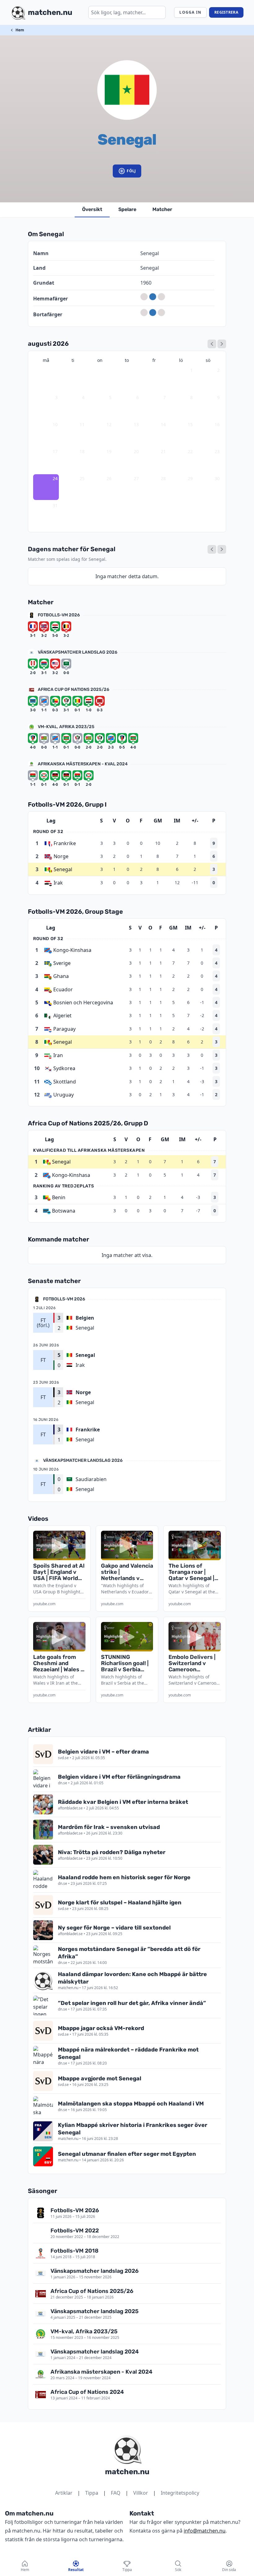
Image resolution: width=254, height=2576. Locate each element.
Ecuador (63, 989)
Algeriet (62, 1016)
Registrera (226, 12)
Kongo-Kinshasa (72, 950)
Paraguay (64, 1029)
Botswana (64, 1211)
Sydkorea (64, 1068)
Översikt (92, 209)
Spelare (127, 209)
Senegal (63, 869)
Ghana (61, 976)
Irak (58, 883)
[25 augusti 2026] (222, 549)
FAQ (116, 2493)
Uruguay (63, 1095)
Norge (61, 856)
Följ (131, 171)
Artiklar (64, 2493)
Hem (20, 30)
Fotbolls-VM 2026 (59, 615)
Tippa (92, 2493)
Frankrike (65, 843)
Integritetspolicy (180, 2493)
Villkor (141, 2493)
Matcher (162, 209)
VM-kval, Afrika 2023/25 (66, 727)
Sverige (62, 963)
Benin (59, 1197)
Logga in (190, 12)
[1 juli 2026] (212, 344)
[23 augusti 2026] (212, 549)
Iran (58, 1055)
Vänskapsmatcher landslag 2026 (78, 652)
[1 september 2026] (222, 344)
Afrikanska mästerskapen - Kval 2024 (83, 764)
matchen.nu (127, 2472)
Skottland (65, 1082)
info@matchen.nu (205, 2531)
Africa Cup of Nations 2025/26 (74, 689)
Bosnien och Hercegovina (83, 1002)
